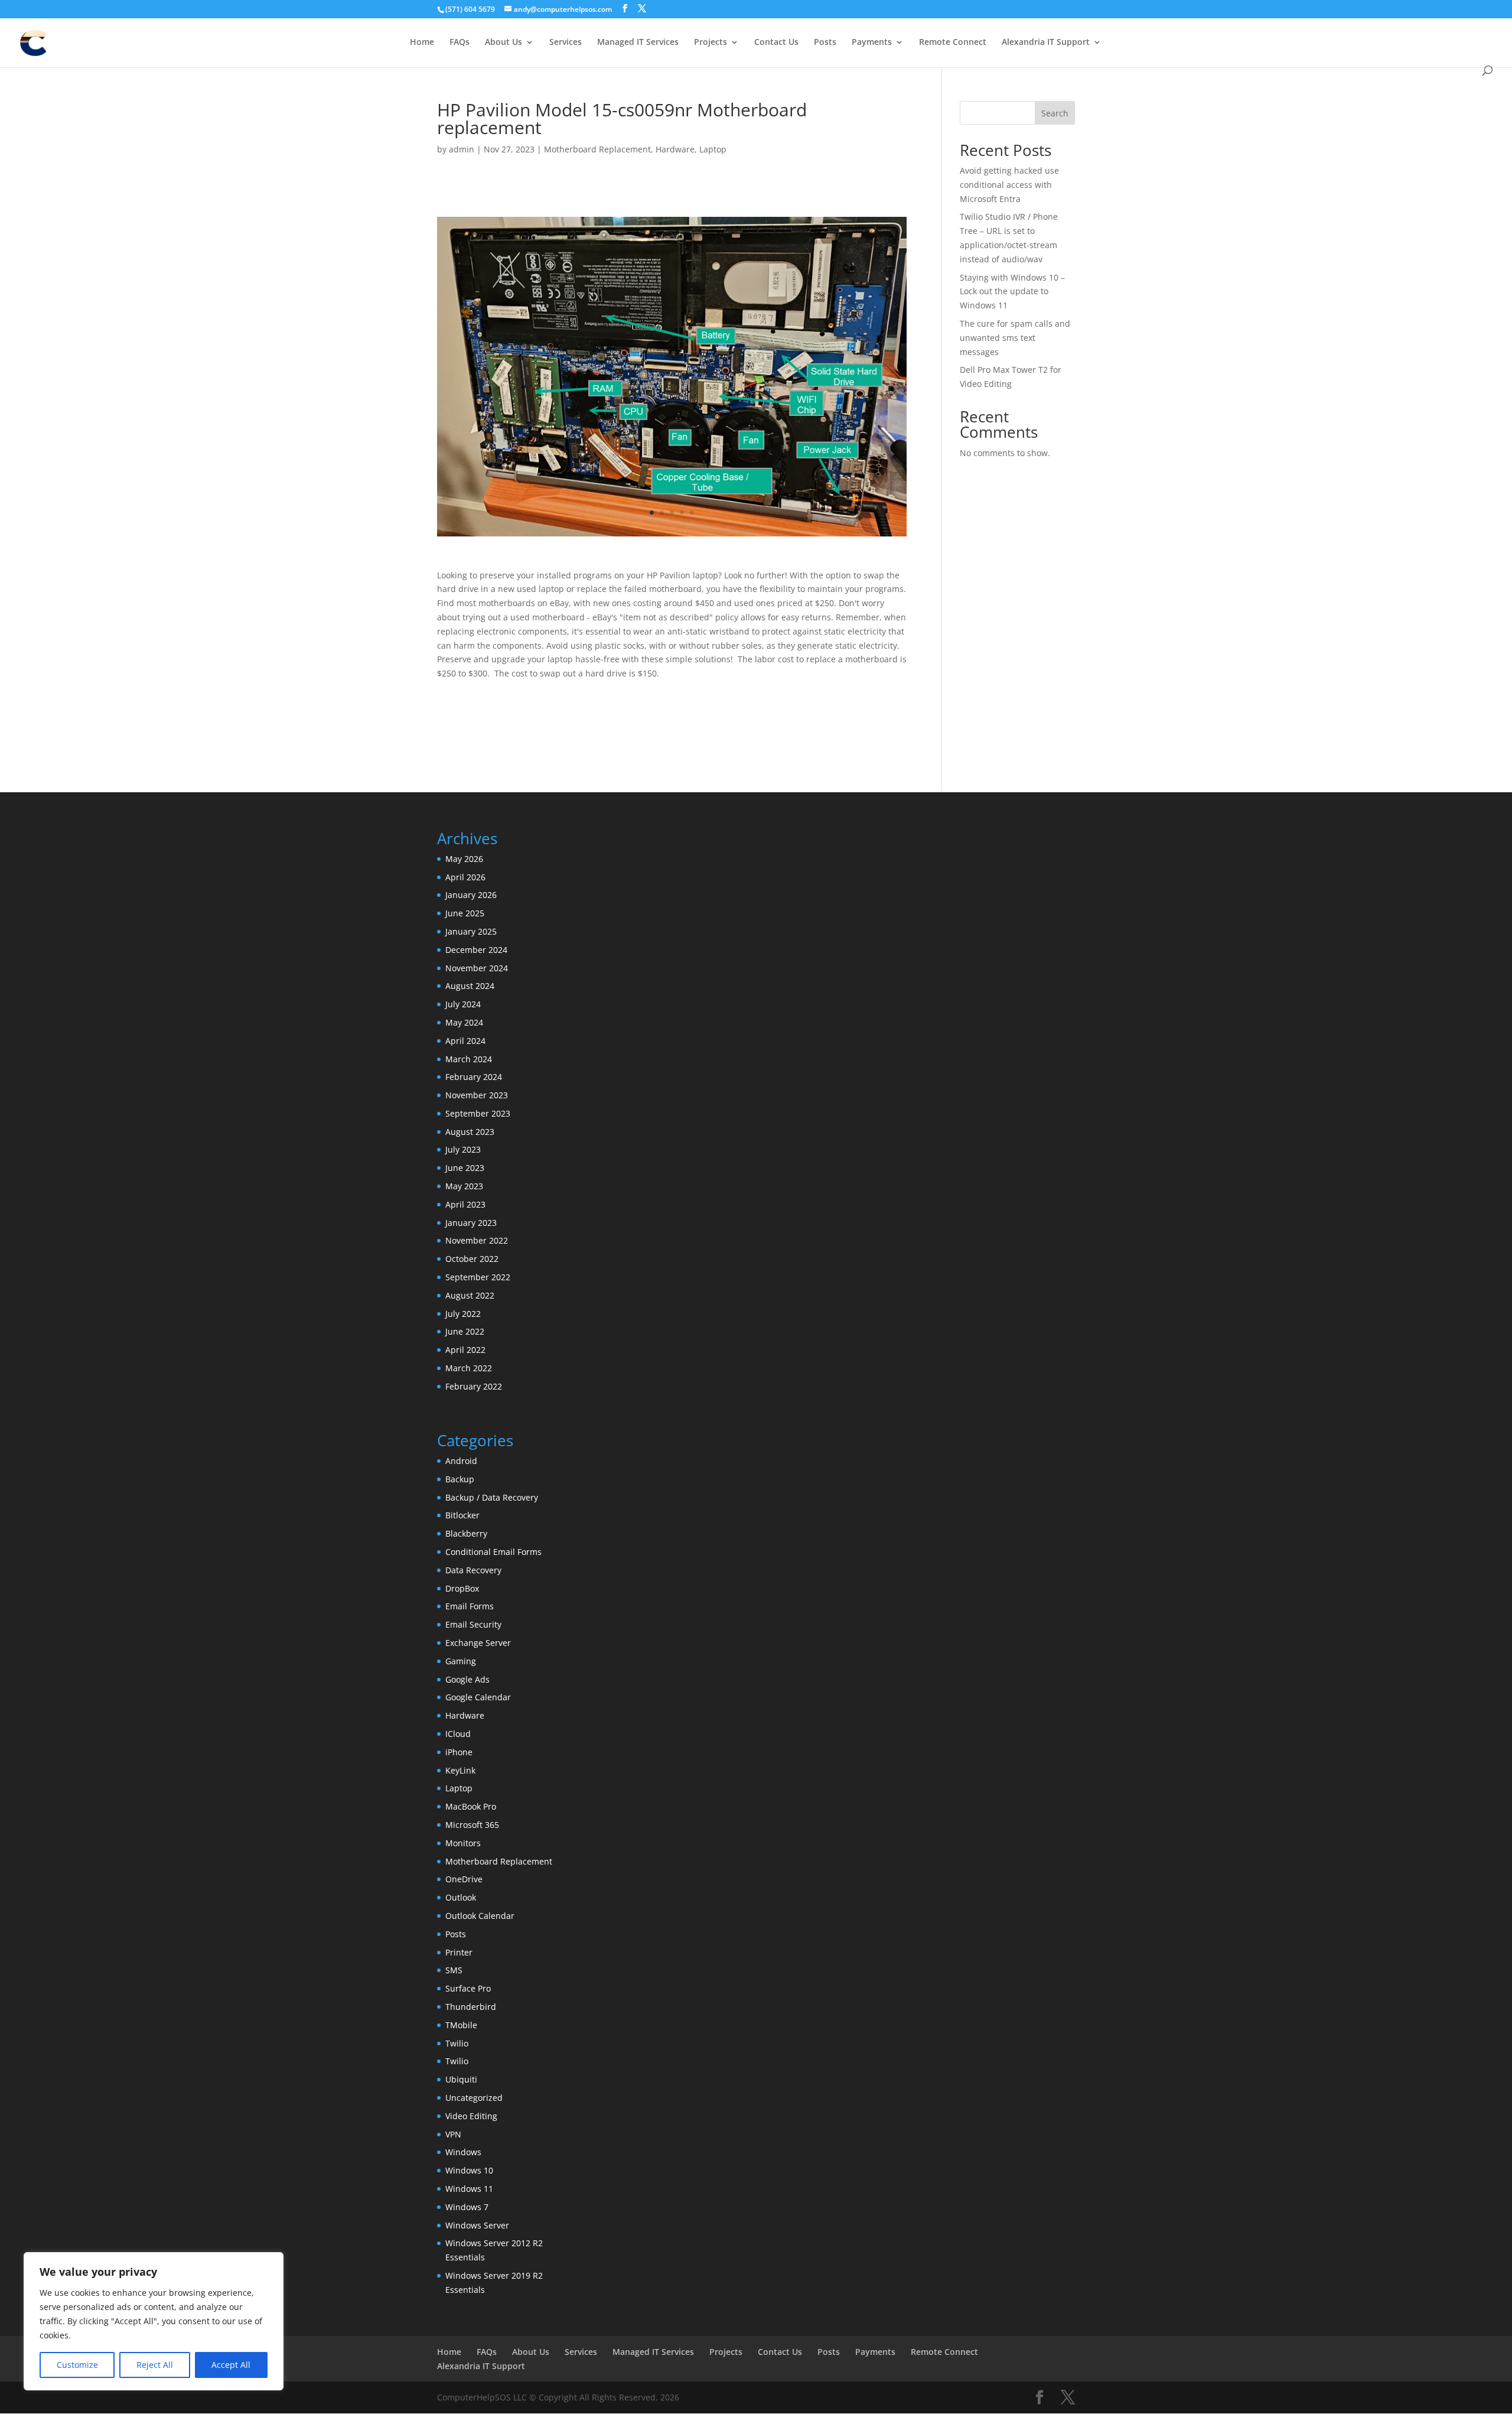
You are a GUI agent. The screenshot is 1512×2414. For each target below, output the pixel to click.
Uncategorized (474, 2098)
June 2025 (465, 913)
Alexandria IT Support (1046, 43)
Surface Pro (468, 1988)
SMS (454, 1970)
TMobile (461, 2025)
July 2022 (463, 1314)
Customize (77, 2365)
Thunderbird (471, 2007)
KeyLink (460, 1770)
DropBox (462, 1588)
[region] (154, 2321)
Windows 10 (469, 2170)
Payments (872, 43)
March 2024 (469, 1059)
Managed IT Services (638, 43)
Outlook (461, 1897)
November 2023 (477, 1095)
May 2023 (464, 1186)
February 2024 (474, 1077)
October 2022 (472, 1259)
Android (461, 1461)
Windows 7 (467, 2207)
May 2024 (464, 1022)
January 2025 (471, 931)
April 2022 (465, 1350)
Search (1055, 113)
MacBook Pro (471, 1806)
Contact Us (776, 43)
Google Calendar (478, 1697)
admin (462, 149)
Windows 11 (469, 2189)
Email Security (473, 1624)
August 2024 (470, 986)
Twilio (457, 2043)
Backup (460, 1479)
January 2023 (471, 1223)
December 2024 (476, 950)
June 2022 (465, 1331)
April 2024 (465, 1041)
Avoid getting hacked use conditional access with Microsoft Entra (1009, 185)
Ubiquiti (461, 2079)
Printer (459, 1952)
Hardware (675, 149)
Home (422, 43)
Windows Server (477, 2225)
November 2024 (477, 968)
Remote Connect (953, 43)
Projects (711, 43)
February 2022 (474, 1386)
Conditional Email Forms (493, 1552)
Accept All (231, 2365)
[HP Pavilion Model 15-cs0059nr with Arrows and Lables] (672, 536)
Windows (463, 2152)
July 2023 (463, 1149)
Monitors (463, 1843)
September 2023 (478, 1113)
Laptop (713, 149)
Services (566, 43)
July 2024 (463, 1004)
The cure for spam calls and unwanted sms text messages (1015, 338)
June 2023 (465, 1168)
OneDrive (464, 1879)
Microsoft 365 (472, 1825)
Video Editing (471, 2116)
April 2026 (465, 877)
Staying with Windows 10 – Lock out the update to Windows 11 (1012, 292)
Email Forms (470, 1606)
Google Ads (467, 1679)
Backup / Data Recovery (492, 1497)
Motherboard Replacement (597, 149)
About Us (504, 43)
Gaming (461, 1661)
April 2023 (465, 1204)
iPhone (459, 1752)
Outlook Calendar (480, 1916)
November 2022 (477, 1240)
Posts (825, 43)
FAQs (460, 43)
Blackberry (466, 1533)
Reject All (155, 2365)
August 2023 (470, 1132)
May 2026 (464, 859)
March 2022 (469, 1368)
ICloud (458, 1734)
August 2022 (470, 1295)
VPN (453, 2134)
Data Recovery (473, 1570)
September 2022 (478, 1277)
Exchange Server (478, 1643)
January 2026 (471, 895)
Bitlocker (462, 1515)
